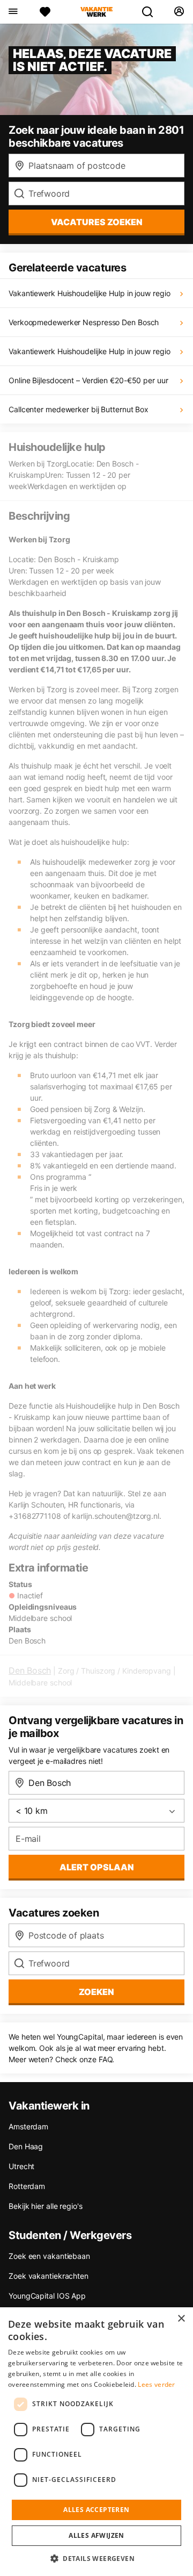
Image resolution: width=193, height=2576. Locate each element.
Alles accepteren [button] (96, 2510)
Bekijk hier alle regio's (46, 2206)
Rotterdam (27, 2186)
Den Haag (26, 2146)
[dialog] (96, 2442)
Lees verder (156, 2384)
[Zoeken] (152, 12)
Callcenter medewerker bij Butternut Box (79, 409)
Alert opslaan (97, 1867)
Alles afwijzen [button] (96, 2535)
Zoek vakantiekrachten (49, 2276)
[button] (96, 2558)
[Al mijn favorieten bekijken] (45, 12)
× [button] (181, 2319)
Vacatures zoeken (97, 222)
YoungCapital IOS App (47, 2296)
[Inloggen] (179, 12)
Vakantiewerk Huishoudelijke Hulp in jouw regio (89, 293)
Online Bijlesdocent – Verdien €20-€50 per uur (88, 380)
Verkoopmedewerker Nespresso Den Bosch (84, 322)
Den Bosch (30, 1670)
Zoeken (96, 1992)
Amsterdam (28, 2126)
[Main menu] (13, 12)
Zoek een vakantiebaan (49, 2256)
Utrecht (21, 2166)
